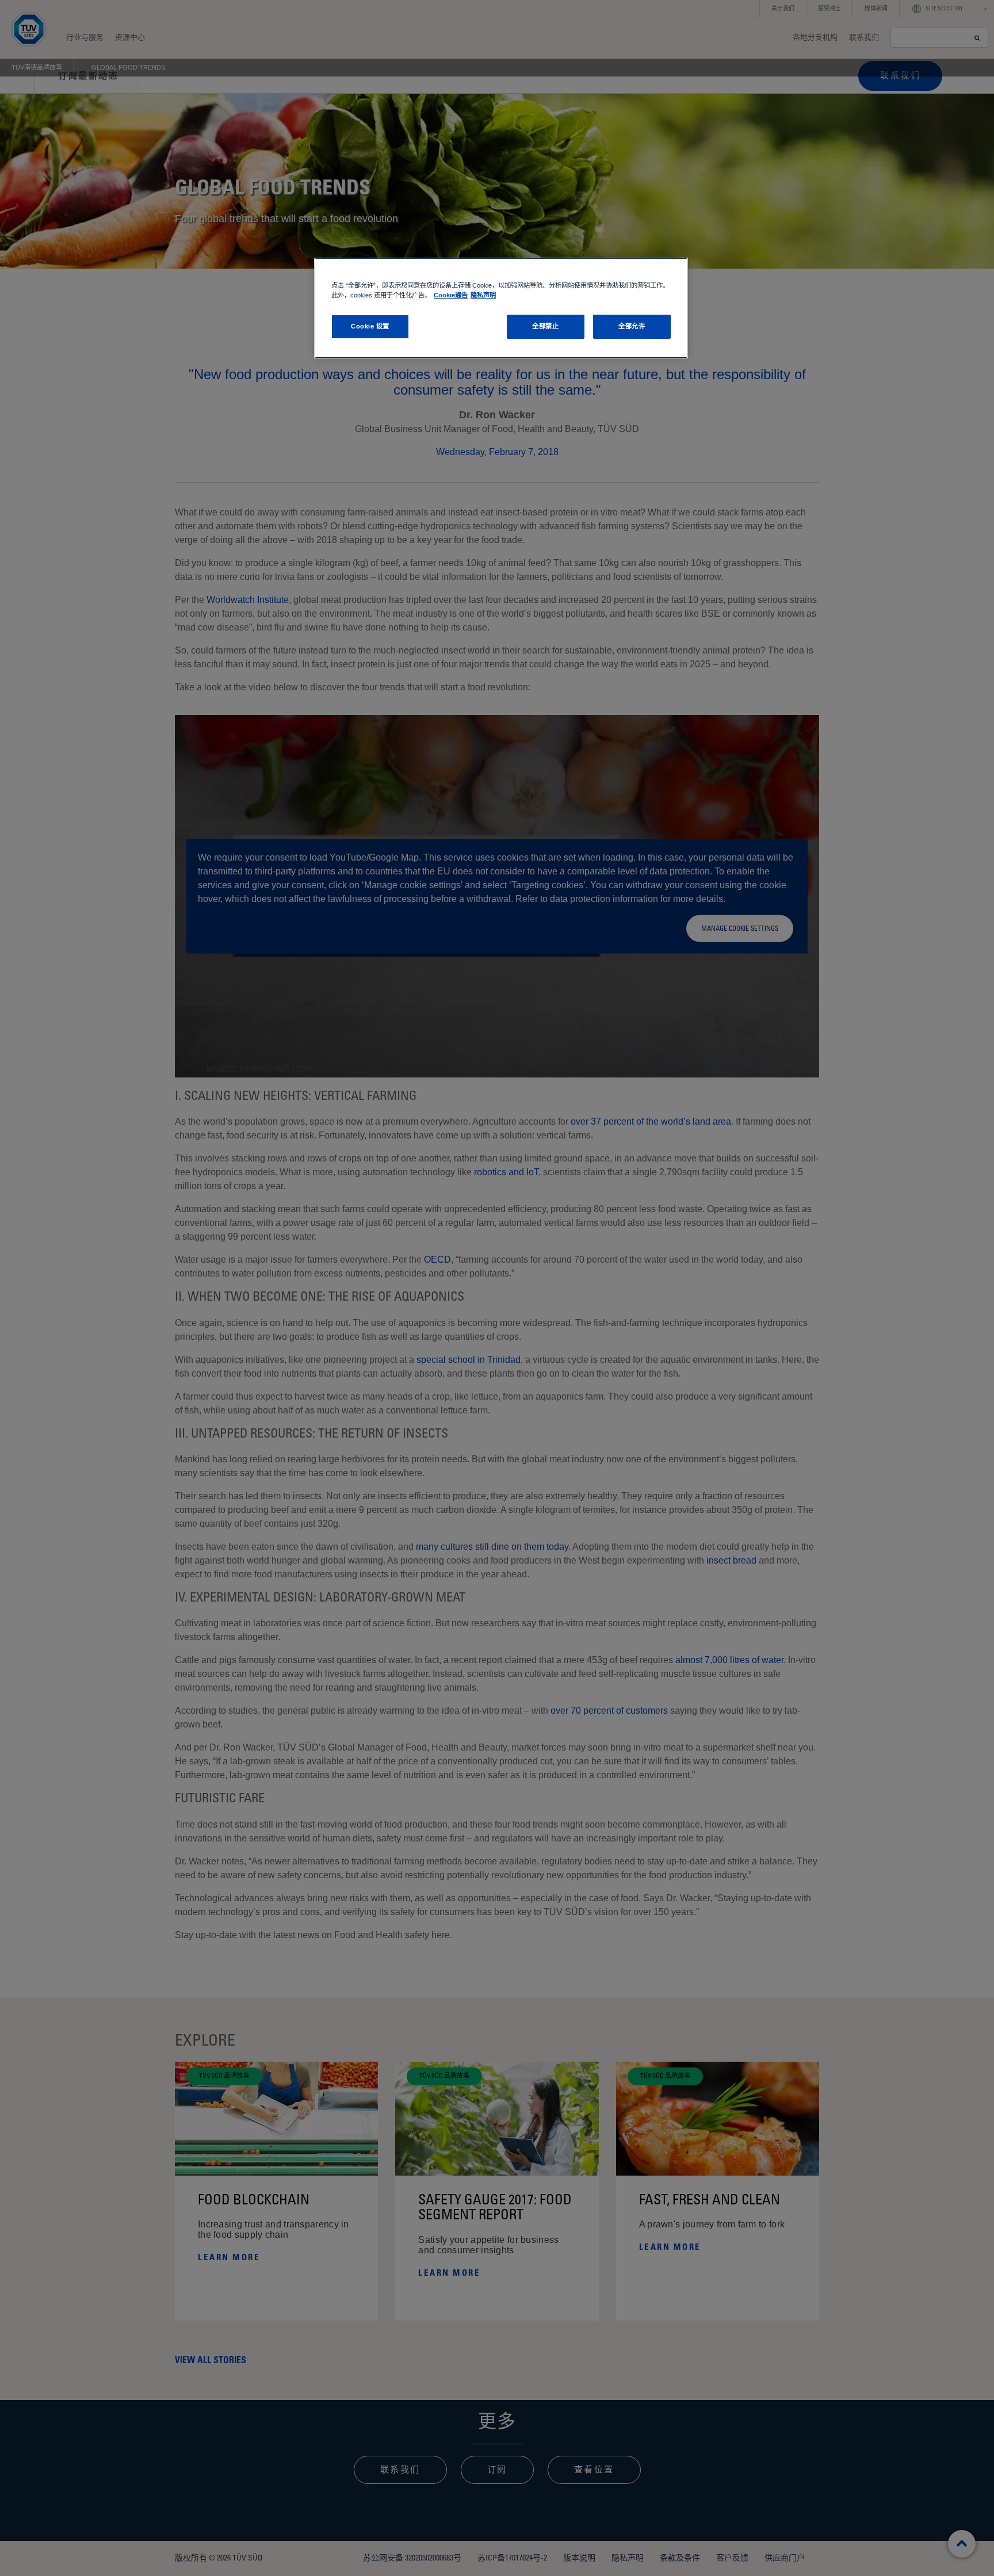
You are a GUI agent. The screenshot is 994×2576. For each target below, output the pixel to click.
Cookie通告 (451, 295)
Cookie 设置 (370, 326)
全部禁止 (545, 326)
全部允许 (632, 326)
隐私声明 (483, 295)
